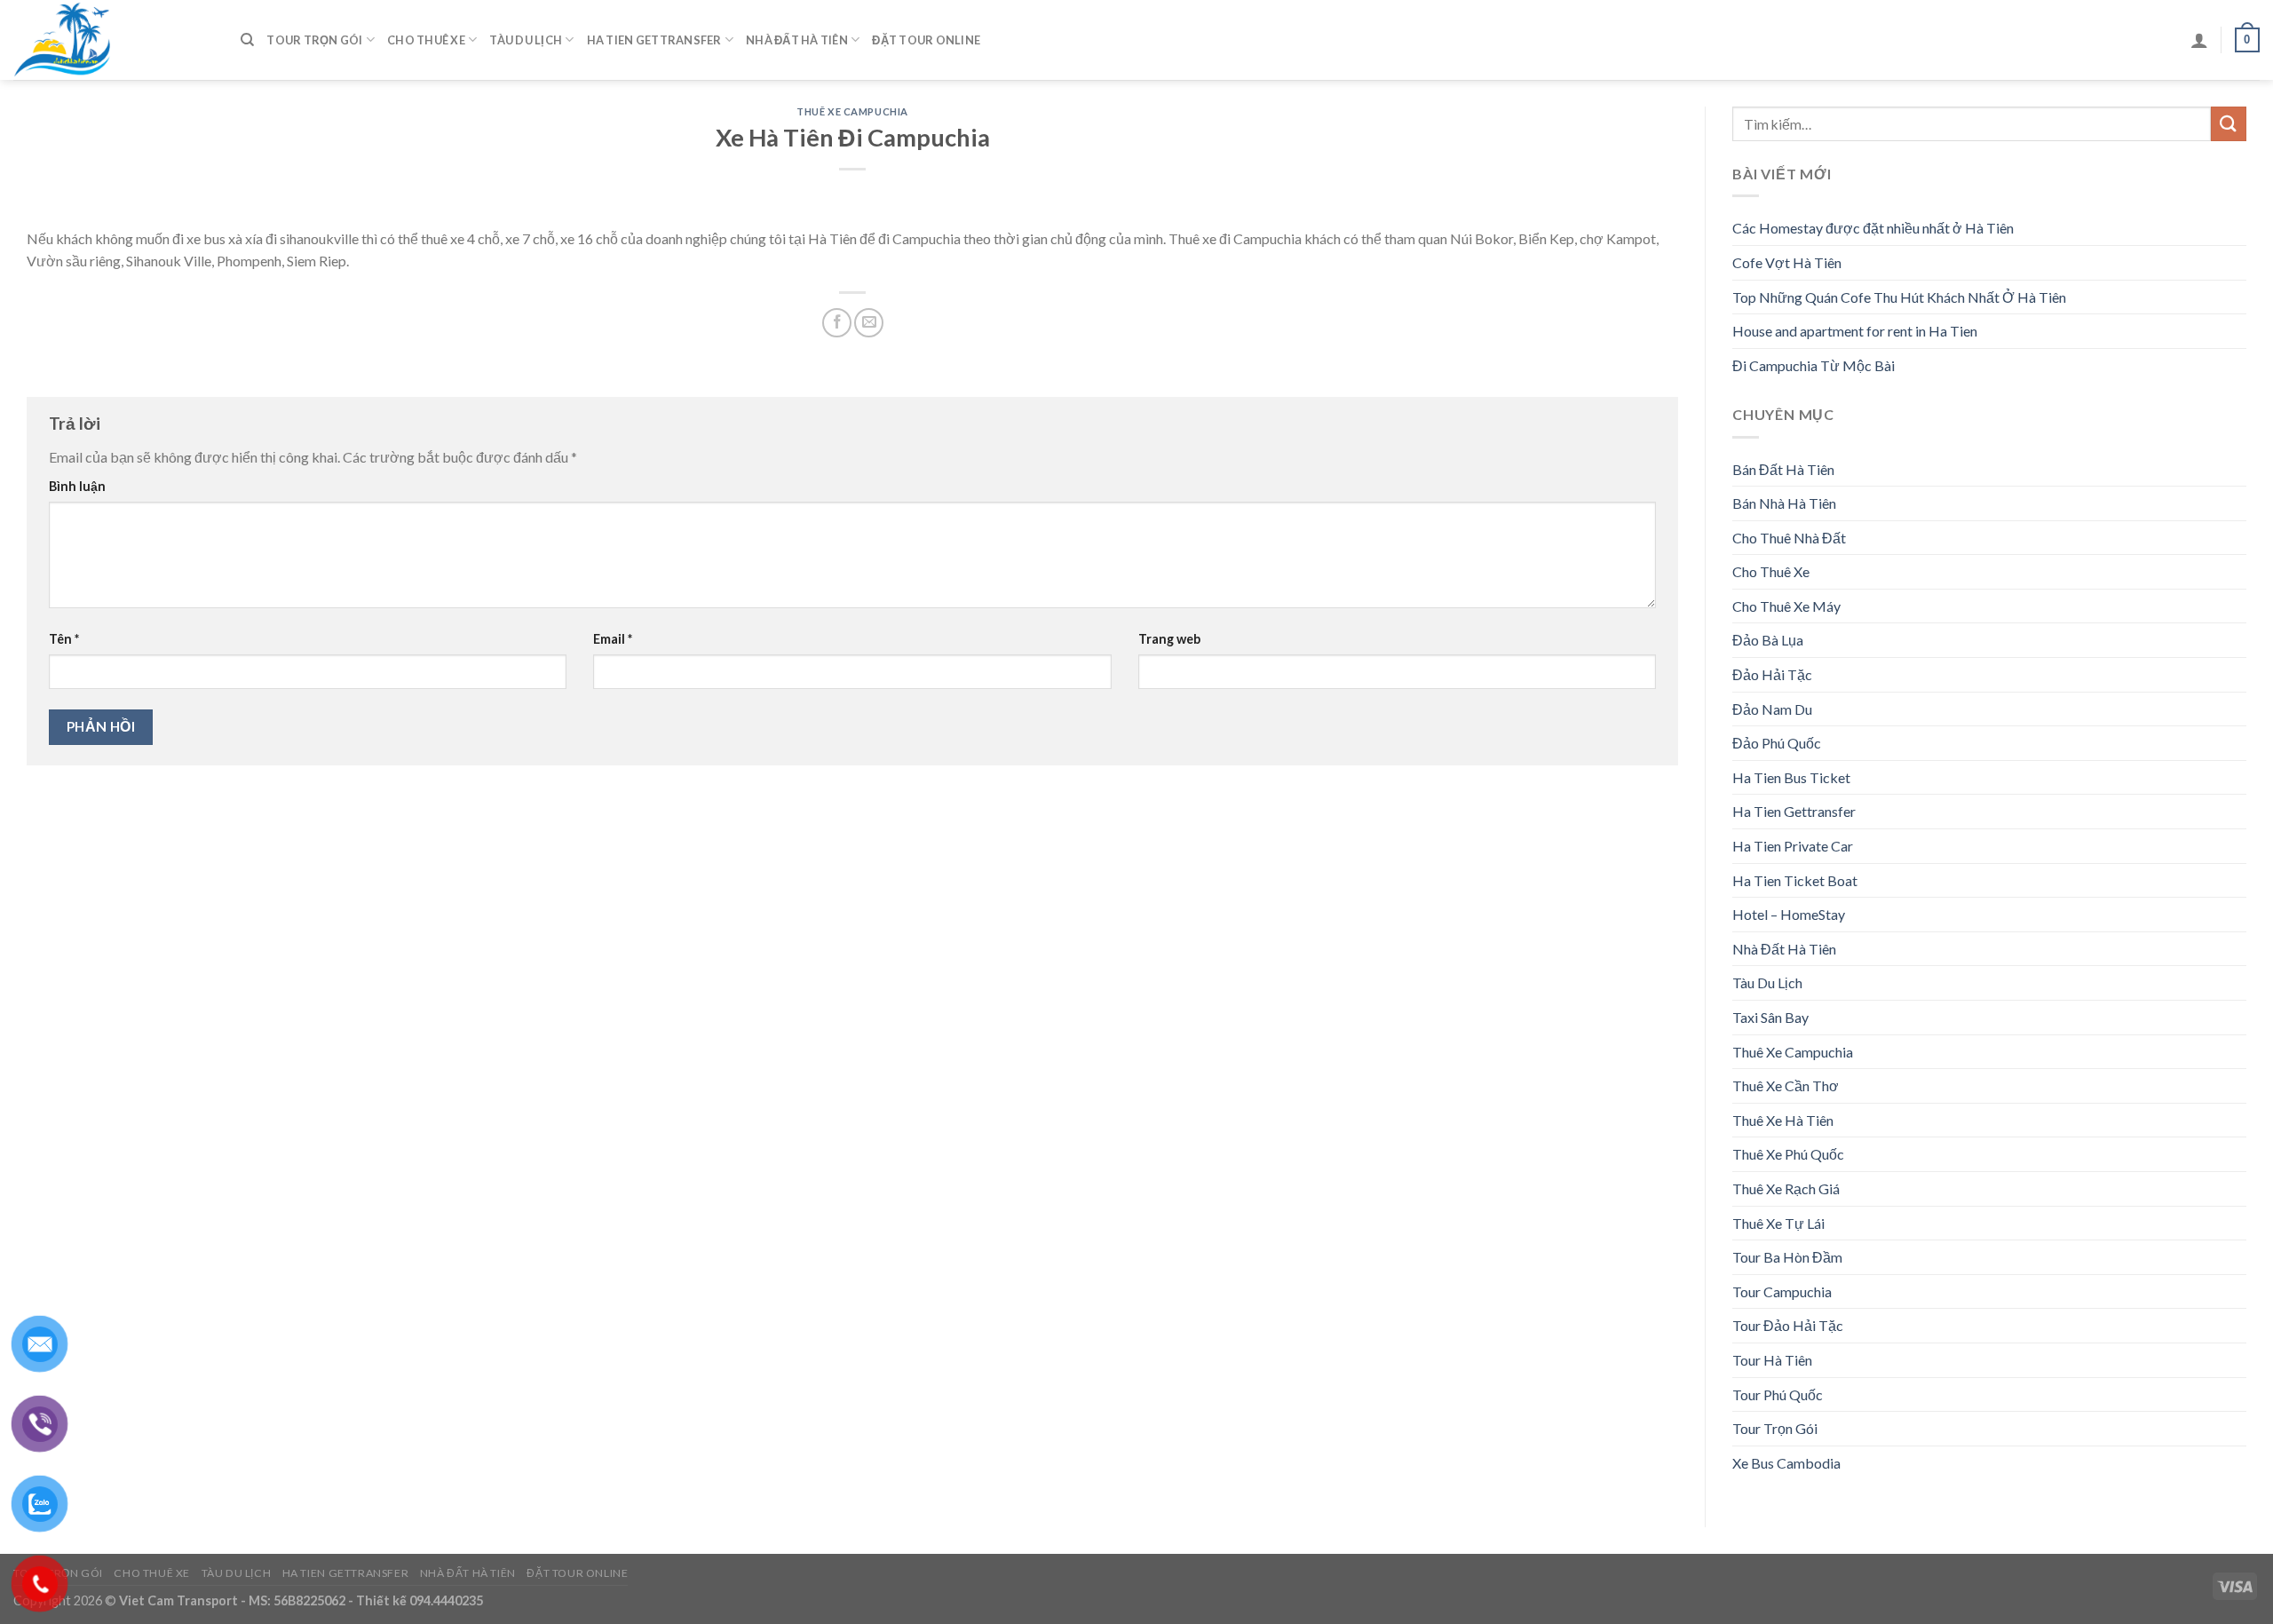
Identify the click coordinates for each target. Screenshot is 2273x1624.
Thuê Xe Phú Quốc (1788, 1154)
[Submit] (2229, 124)
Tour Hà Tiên (1772, 1360)
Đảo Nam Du (1772, 709)
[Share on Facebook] (837, 323)
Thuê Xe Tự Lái (1778, 1223)
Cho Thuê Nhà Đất (1789, 538)
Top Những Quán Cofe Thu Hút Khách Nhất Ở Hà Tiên (1899, 297)
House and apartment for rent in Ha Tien (1855, 331)
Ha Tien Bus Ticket (1791, 777)
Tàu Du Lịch (526, 40)
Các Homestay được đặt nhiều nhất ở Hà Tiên (1873, 228)
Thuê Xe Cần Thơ (1786, 1085)
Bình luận (77, 486)
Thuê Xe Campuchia (852, 111)
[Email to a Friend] (869, 323)
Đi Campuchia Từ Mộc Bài (1814, 365)
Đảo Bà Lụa (1768, 640)
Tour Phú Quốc (1778, 1394)
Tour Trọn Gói (314, 40)
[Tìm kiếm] (247, 40)
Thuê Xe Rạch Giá (1786, 1188)
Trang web (1169, 639)
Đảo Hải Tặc (1772, 674)
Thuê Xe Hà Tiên (1783, 1120)
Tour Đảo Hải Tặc (1788, 1325)
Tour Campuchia (1782, 1291)
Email (613, 639)
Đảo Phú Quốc (1777, 743)
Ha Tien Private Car (1793, 846)
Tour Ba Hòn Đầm (1787, 1257)
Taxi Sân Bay (1770, 1017)
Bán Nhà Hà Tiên (1784, 503)
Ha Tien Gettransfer (654, 40)
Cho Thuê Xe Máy (1786, 606)
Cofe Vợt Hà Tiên (1787, 262)
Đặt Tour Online (926, 40)
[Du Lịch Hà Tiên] (114, 40)
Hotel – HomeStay (1789, 914)
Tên (64, 639)
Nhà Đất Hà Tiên (797, 40)
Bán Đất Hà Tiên (1783, 469)
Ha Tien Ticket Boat (1795, 880)
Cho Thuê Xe (426, 40)
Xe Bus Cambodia (1786, 1463)
